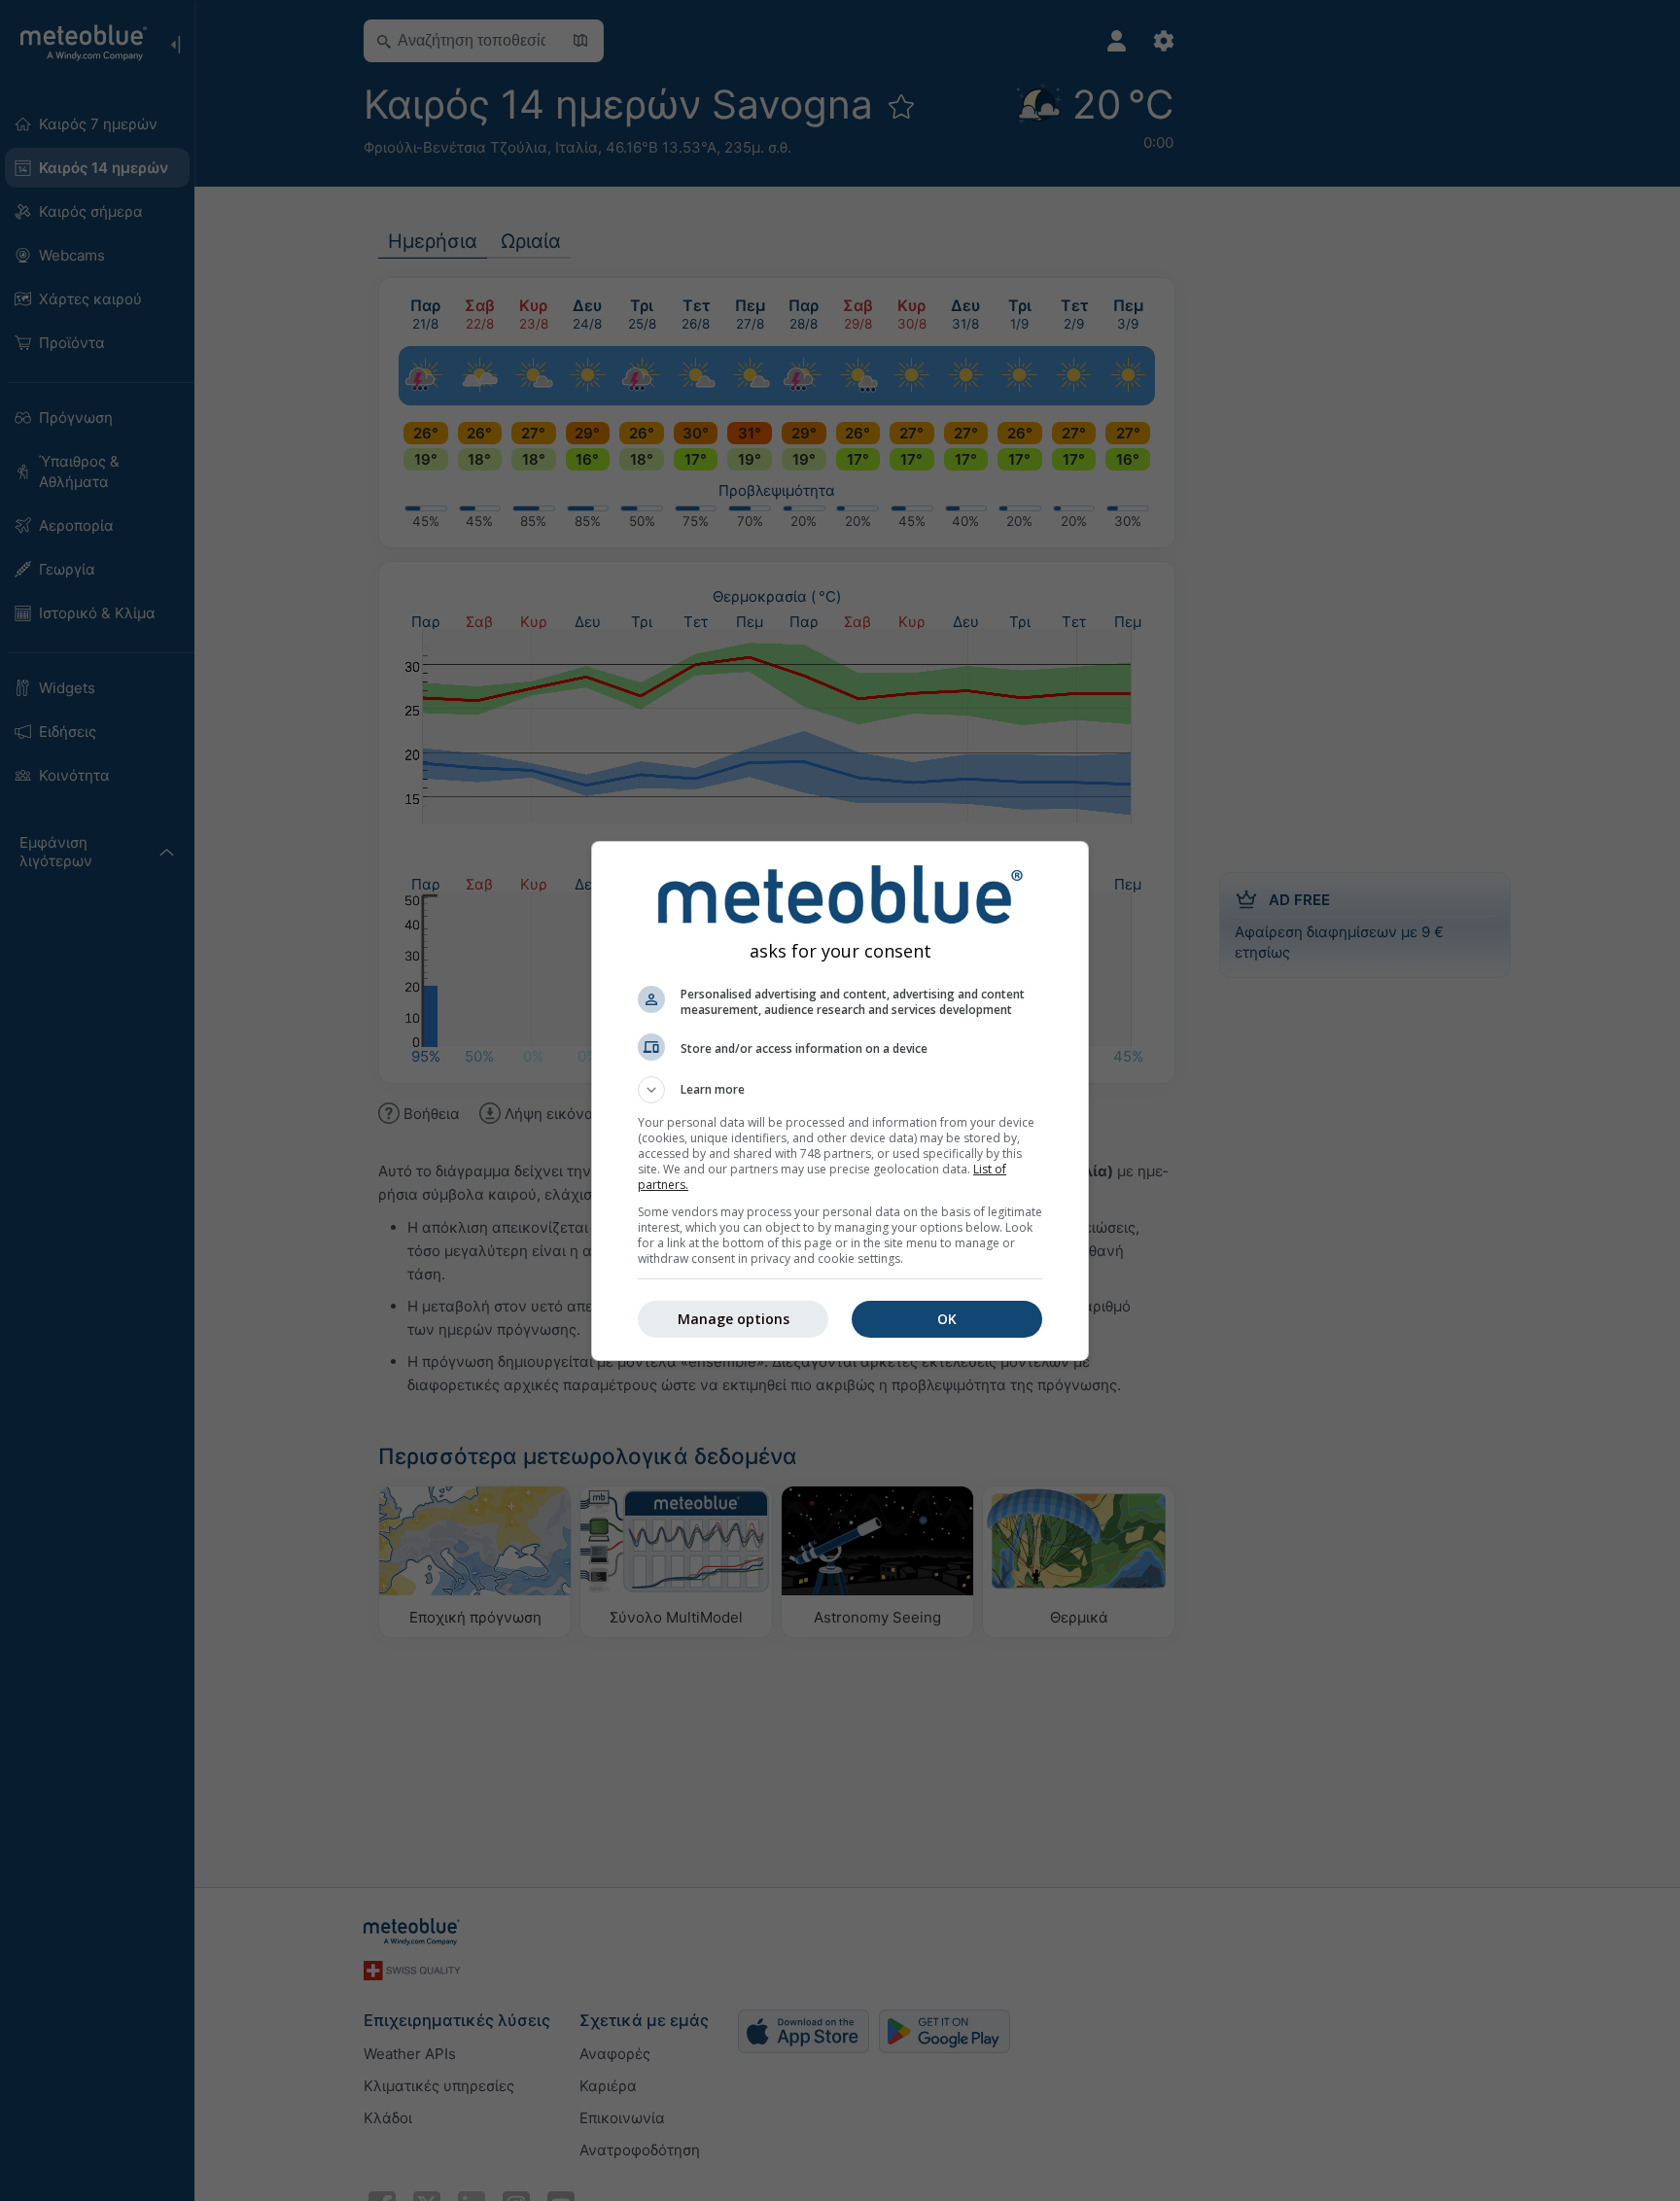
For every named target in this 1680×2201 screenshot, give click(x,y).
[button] (840, 1090)
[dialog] (840, 1101)
